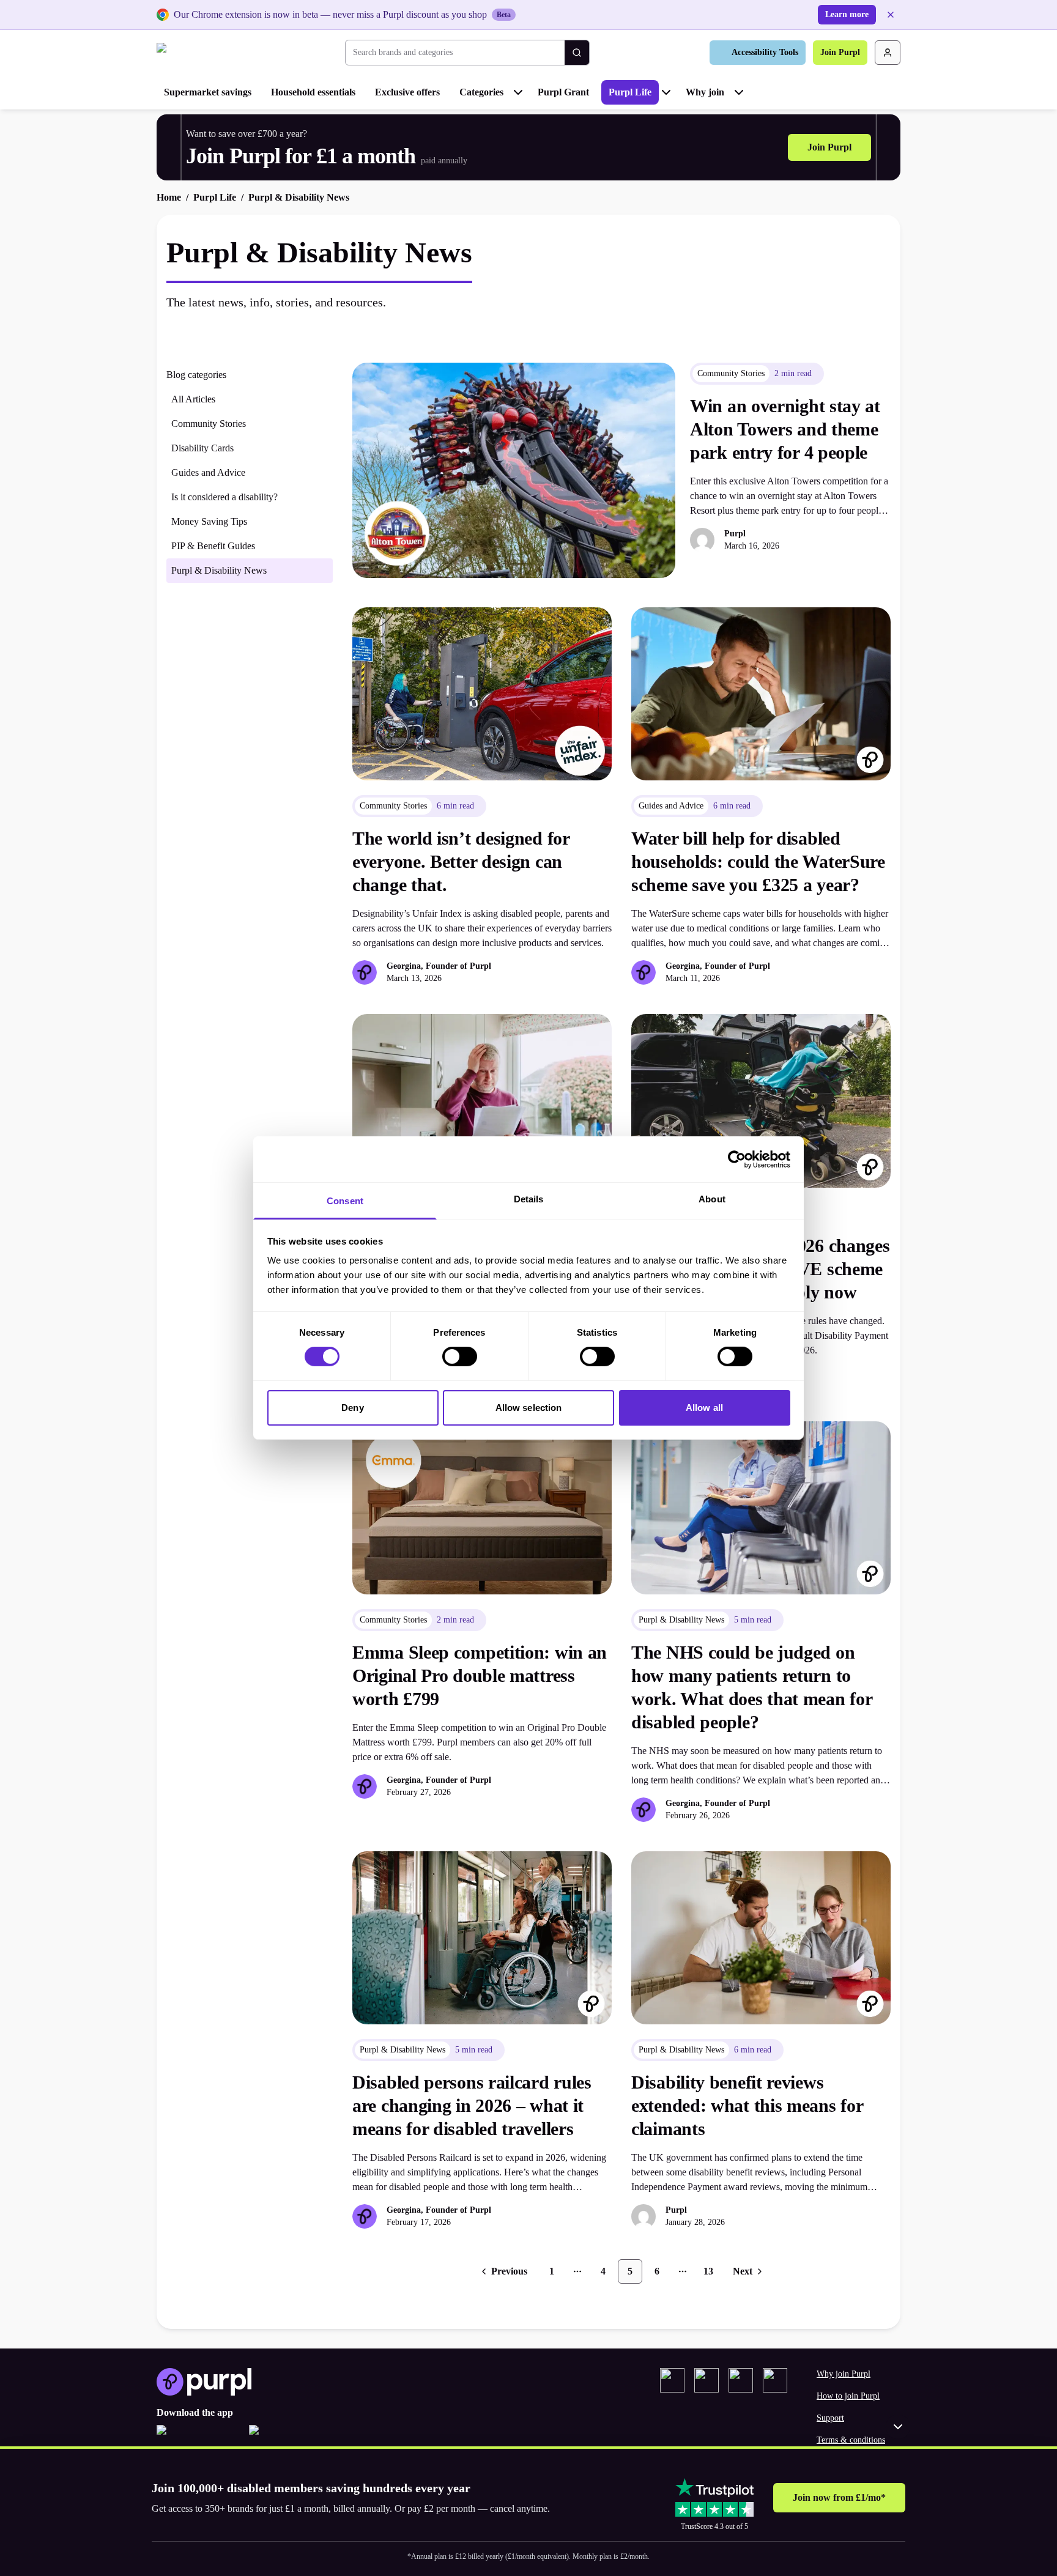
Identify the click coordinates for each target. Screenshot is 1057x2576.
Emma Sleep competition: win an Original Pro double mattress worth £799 (480, 1675)
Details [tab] (529, 1199)
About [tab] (712, 1199)
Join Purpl (840, 52)
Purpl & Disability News (219, 570)
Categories (481, 92)
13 (708, 2271)
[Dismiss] (891, 15)
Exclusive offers (407, 92)
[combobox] (455, 53)
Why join (705, 92)
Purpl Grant (563, 92)
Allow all (704, 1408)
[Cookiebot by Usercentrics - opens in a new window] (737, 1159)
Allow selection (529, 1408)
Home (169, 197)
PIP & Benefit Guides (213, 546)
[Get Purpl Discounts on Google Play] (290, 2437)
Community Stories (209, 424)
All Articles (193, 399)
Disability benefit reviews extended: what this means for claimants (747, 2105)
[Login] (888, 53)
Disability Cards (202, 448)
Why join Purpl (844, 2374)
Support (830, 2418)
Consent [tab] (345, 1201)
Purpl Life (630, 92)
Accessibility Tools (765, 52)
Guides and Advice (208, 472)
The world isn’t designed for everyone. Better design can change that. (461, 861)
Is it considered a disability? (224, 497)
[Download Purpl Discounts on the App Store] (198, 2437)
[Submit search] (577, 53)
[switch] (460, 1356)
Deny (352, 1408)
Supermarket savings (208, 92)
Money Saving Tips (209, 521)
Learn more (847, 14)
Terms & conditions (851, 2440)
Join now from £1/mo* (839, 2497)
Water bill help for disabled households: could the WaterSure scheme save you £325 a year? (758, 861)
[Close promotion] (898, 2427)
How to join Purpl (848, 2396)
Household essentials (313, 92)
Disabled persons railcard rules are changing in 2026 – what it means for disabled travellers (472, 2105)
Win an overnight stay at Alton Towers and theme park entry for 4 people (785, 429)
